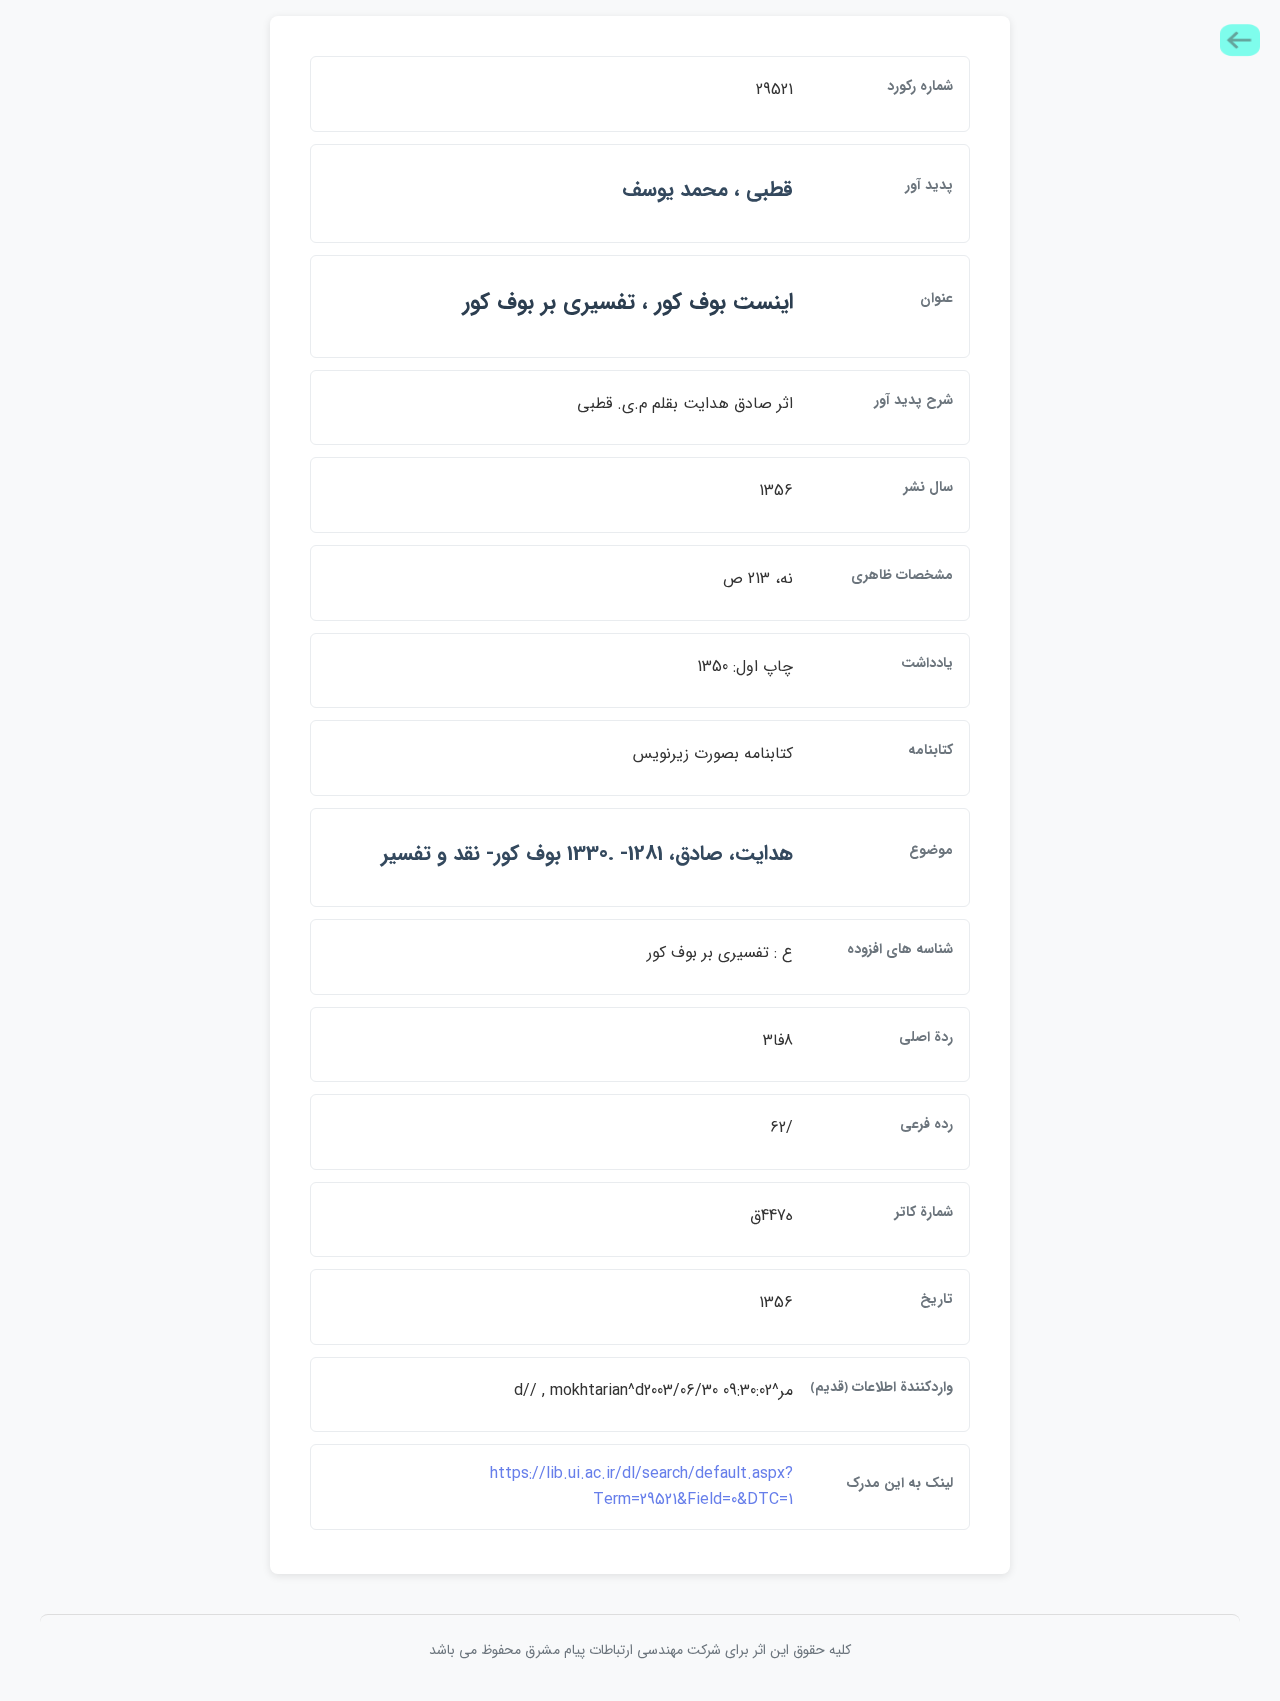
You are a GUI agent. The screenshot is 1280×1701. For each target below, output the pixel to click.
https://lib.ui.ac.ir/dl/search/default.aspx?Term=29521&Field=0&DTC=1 (641, 1486)
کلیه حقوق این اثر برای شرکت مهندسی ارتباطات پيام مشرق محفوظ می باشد (640, 1650)
